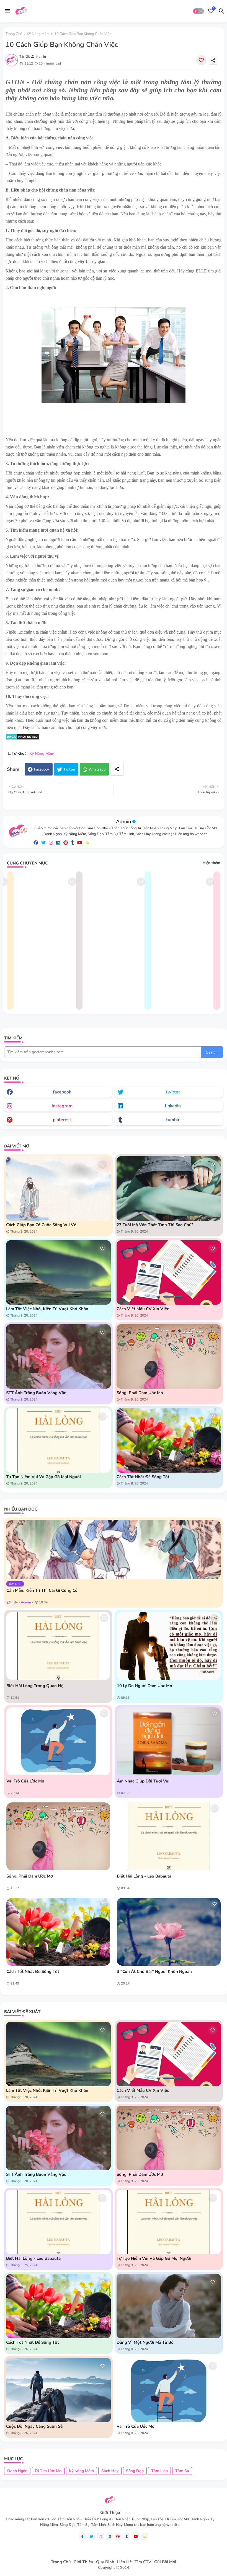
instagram (62, 1106)
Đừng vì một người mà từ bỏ (145, 2342)
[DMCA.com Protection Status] (22, 739)
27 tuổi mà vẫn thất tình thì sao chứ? (155, 1225)
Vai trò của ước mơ (25, 1781)
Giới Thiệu (83, 2562)
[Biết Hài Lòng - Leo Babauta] (169, 1836)
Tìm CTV (143, 2562)
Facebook (42, 769)
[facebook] (36, 843)
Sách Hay (110, 2471)
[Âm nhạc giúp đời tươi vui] (169, 1741)
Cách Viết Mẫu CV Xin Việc (143, 1309)
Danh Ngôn (17, 2471)
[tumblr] (73, 843)
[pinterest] (66, 843)
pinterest (62, 1120)
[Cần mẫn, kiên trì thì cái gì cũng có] (114, 1550)
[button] (198, 11)
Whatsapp (97, 769)
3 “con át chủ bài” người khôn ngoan (154, 1971)
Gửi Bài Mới (165, 2562)
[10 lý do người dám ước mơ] (169, 1646)
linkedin (173, 1106)
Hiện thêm (211, 863)
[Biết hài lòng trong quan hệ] (58, 1646)
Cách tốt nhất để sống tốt (143, 1477)
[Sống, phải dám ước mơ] (58, 1836)
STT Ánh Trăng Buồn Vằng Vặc (36, 1393)
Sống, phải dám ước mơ (140, 1393)
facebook (62, 1092)
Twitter (69, 769)
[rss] (88, 843)
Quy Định (105, 2562)
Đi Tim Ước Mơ (48, 2471)
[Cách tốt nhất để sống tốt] (58, 1932)
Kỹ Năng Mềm (38, 34)
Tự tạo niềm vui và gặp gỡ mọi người (43, 1477)
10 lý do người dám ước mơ (145, 1686)
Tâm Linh (159, 2471)
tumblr (173, 1120)
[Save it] (201, 60)
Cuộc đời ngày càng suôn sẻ (34, 2426)
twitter (173, 1092)
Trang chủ (14, 34)
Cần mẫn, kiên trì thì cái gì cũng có (42, 1590)
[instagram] (51, 843)
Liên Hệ (124, 2562)
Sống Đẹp (135, 2471)
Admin (123, 822)
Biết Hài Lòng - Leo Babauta (144, 1876)
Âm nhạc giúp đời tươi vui (143, 1781)
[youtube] (80, 843)
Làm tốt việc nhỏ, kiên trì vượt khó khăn (47, 1309)
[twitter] (43, 843)
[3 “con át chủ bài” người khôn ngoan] (169, 1932)
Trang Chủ (61, 2562)
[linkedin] (58, 843)
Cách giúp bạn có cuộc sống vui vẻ (41, 1225)
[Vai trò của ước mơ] (58, 1741)
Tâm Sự (182, 2471)
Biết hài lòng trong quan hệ (35, 1686)
